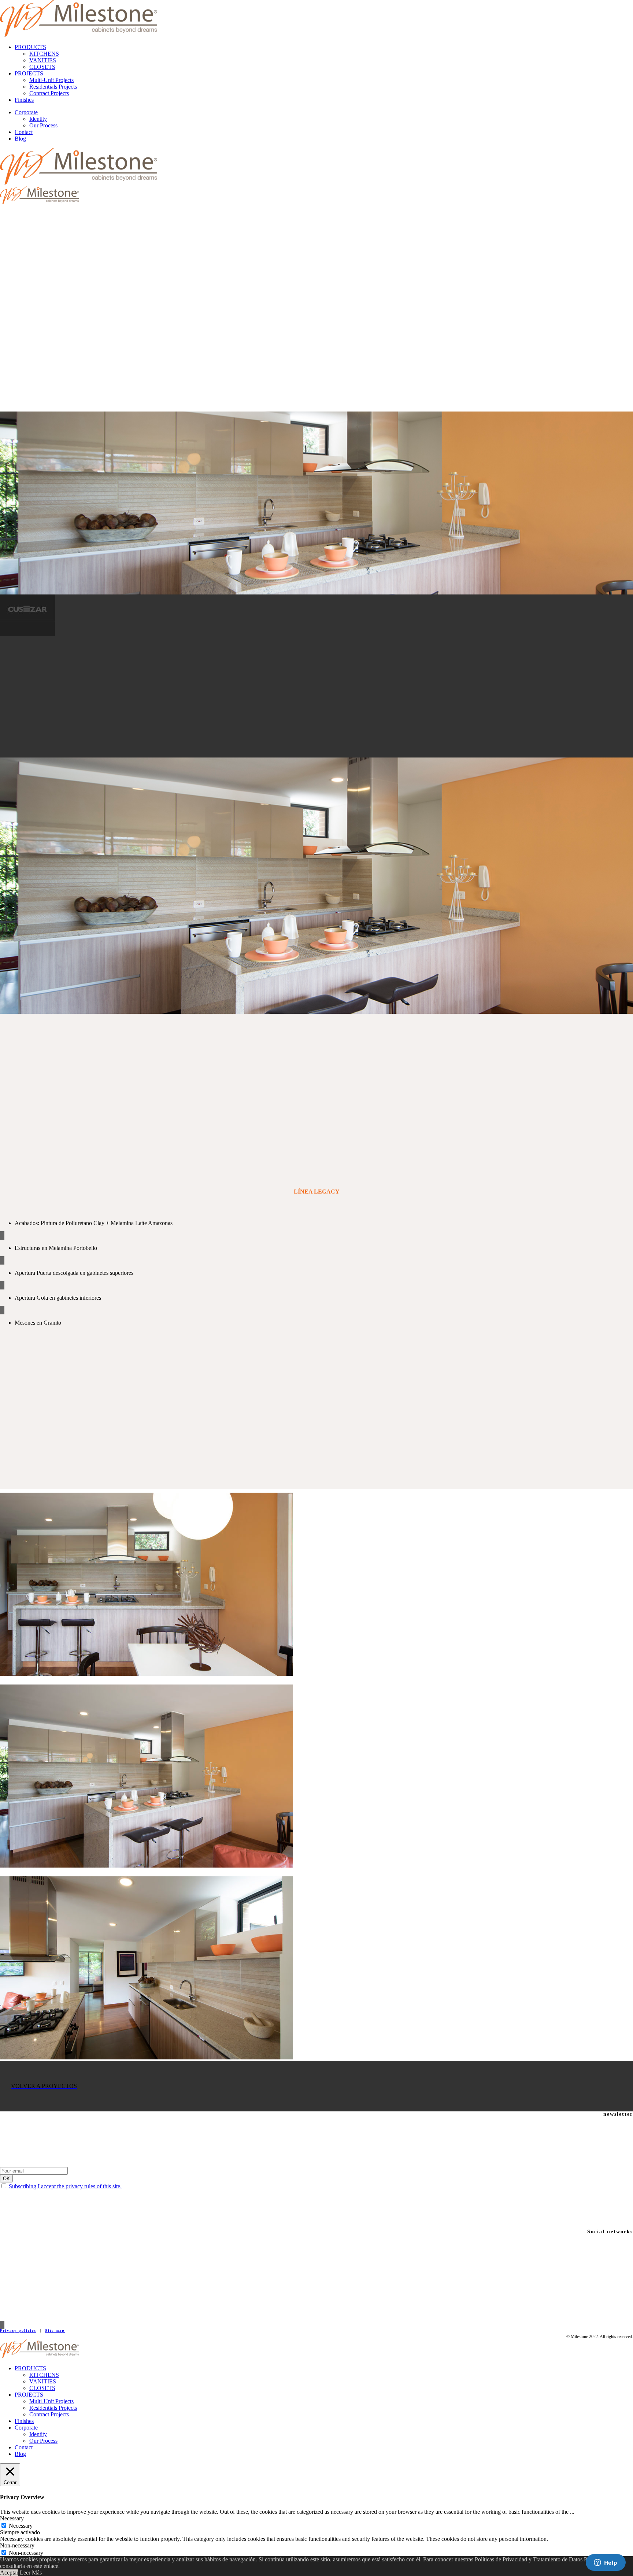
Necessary (21, 2526)
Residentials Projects (53, 87)
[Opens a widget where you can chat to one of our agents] (606, 2563)
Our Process (43, 125)
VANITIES (43, 60)
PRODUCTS (30, 47)
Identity (38, 119)
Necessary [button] (12, 2518)
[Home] (79, 35)
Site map (55, 2331)
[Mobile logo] (39, 2356)
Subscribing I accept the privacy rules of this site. (65, 2186)
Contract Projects (49, 93)
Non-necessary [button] (17, 2545)
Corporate (26, 112)
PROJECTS (29, 73)
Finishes (24, 100)
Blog (20, 139)
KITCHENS (44, 54)
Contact (24, 132)
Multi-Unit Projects (51, 80)
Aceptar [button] (9, 2573)
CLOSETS (42, 67)
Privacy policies (18, 2331)
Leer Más (31, 2573)
